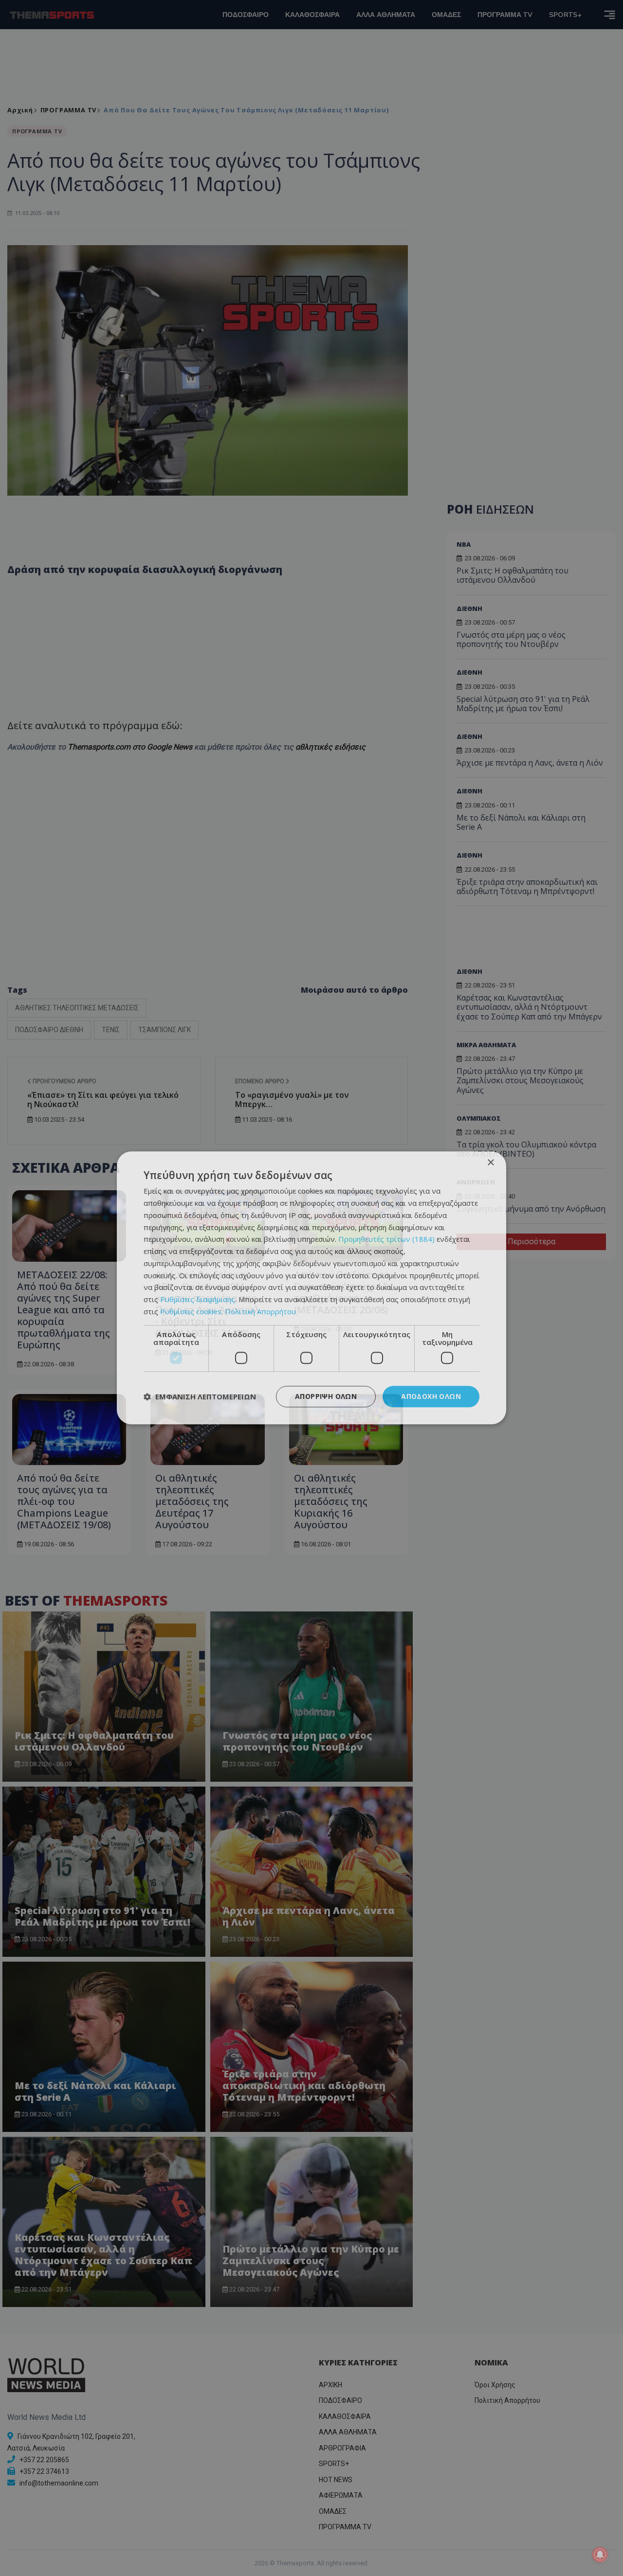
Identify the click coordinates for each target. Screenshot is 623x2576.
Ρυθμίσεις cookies (191, 1311)
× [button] (490, 1163)
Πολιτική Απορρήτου (260, 1311)
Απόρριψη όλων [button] (326, 1396)
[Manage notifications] (600, 2555)
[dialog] (311, 1288)
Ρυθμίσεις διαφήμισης (198, 1299)
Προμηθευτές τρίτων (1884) (386, 1239)
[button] (200, 1396)
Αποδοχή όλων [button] (431, 1396)
